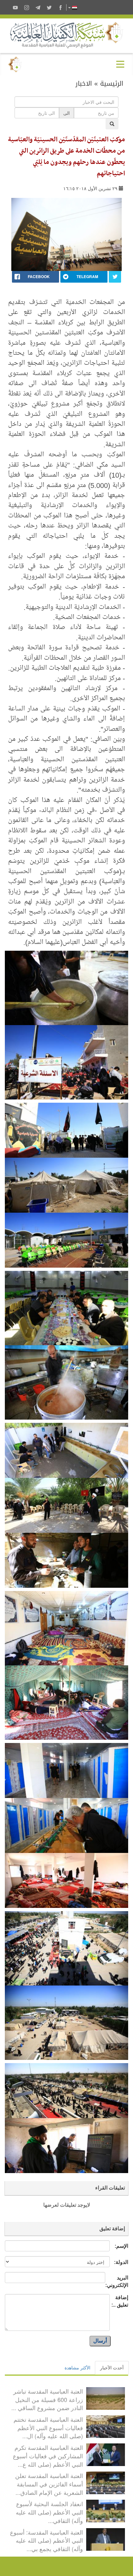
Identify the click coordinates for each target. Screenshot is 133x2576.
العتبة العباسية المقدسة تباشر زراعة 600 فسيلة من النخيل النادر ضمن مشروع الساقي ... (47, 2399)
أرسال (100, 2341)
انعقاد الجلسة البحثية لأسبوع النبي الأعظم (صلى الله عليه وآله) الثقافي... (49, 2512)
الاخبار (84, 83)
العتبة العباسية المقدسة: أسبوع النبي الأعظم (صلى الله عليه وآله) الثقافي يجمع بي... (46, 2540)
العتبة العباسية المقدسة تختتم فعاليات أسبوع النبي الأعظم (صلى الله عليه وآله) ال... (48, 2427)
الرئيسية (112, 83)
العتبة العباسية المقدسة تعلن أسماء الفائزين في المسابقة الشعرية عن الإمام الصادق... (49, 2484)
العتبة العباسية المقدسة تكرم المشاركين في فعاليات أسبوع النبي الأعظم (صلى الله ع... (48, 2456)
